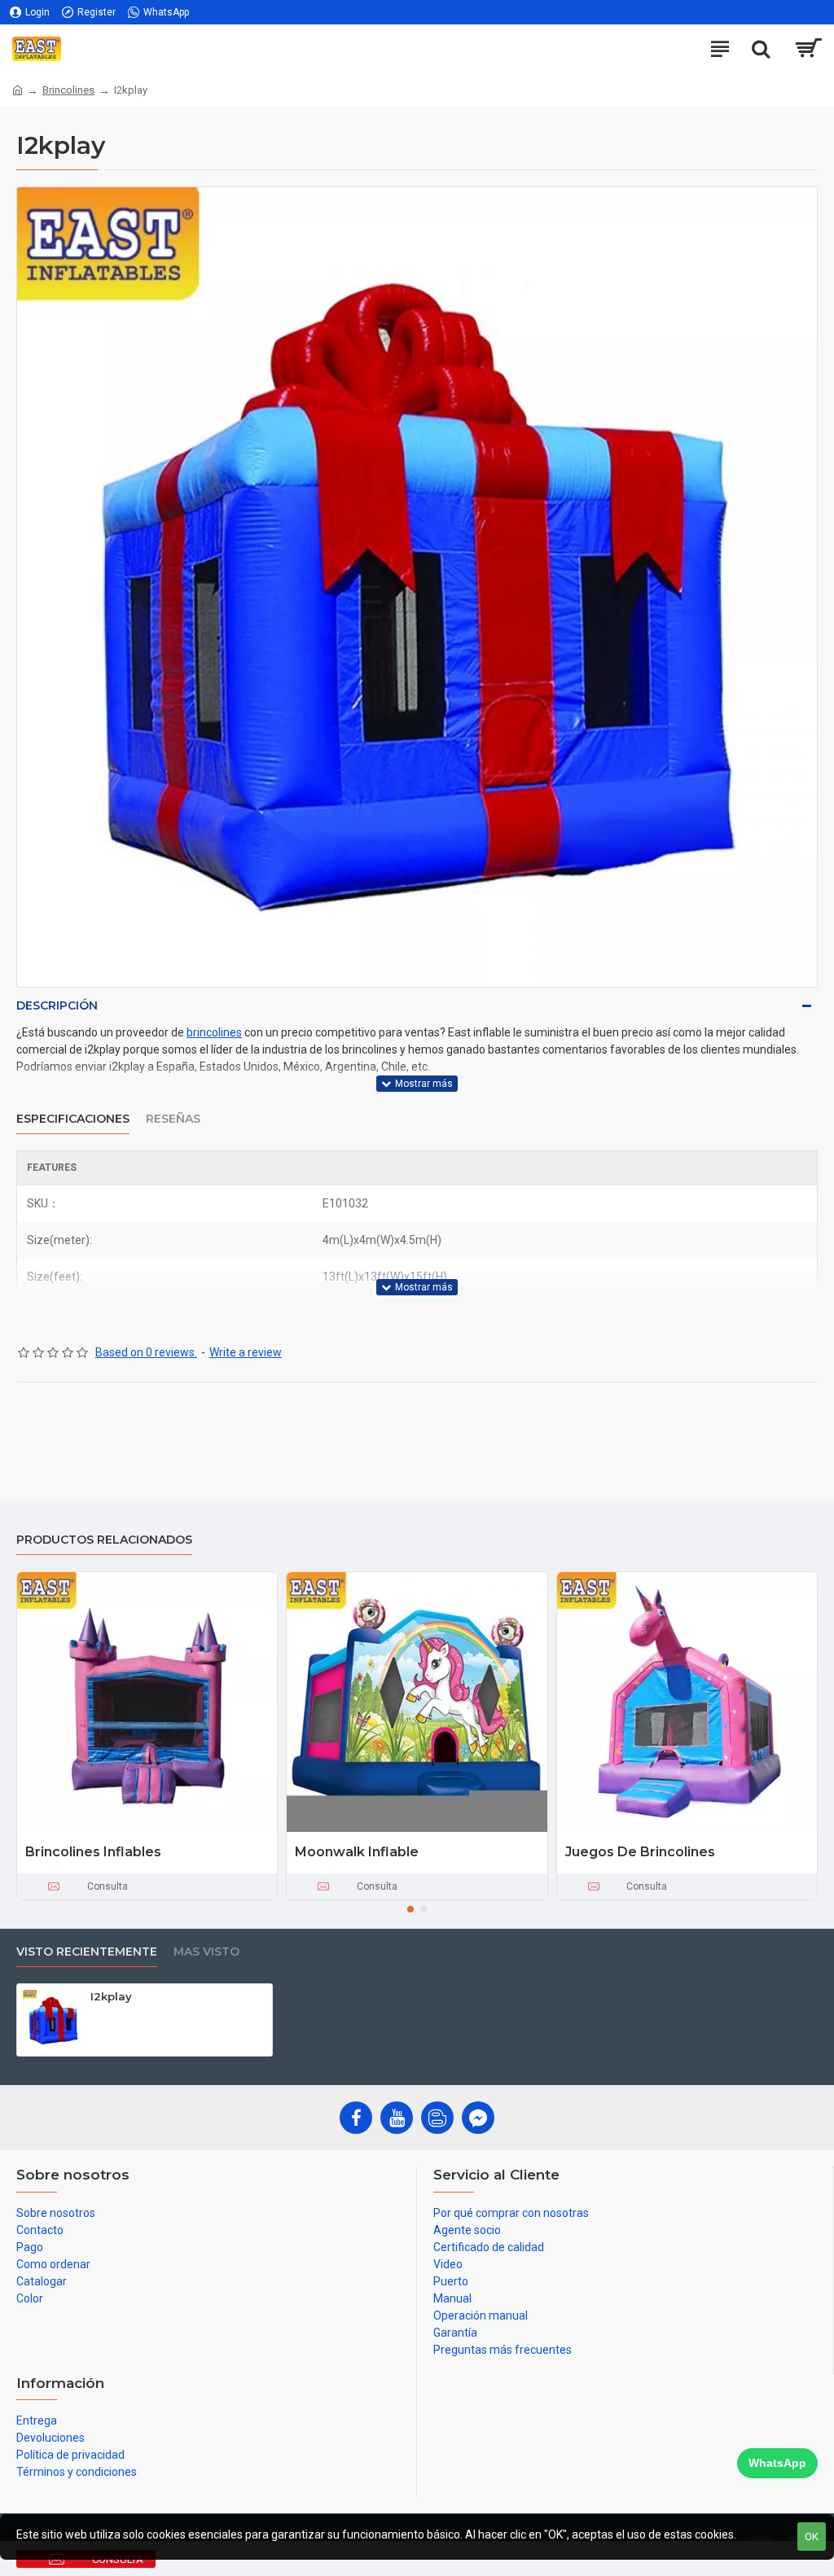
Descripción (57, 1005)
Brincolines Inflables (93, 1852)
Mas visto (206, 1952)
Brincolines (68, 90)
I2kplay (111, 1996)
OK (812, 2537)
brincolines (214, 1032)
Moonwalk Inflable (357, 1852)
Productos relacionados (104, 1540)
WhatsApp (777, 2463)
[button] (410, 1909)
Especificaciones (73, 1119)
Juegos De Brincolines (640, 1852)
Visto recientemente (87, 1952)
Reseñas (173, 1119)
